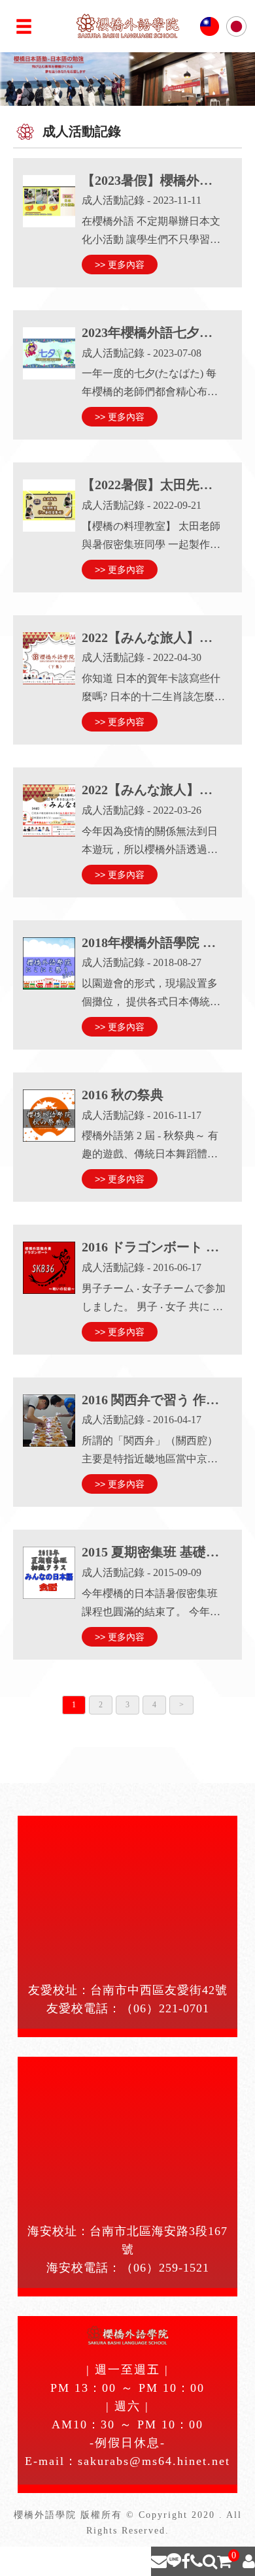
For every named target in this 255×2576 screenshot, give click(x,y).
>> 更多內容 (120, 265)
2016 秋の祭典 (123, 1095)
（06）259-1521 (165, 2268)
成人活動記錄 (113, 200)
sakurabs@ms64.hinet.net (154, 2461)
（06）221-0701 (165, 2008)
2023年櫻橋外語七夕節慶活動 (167, 332)
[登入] (249, 2561)
